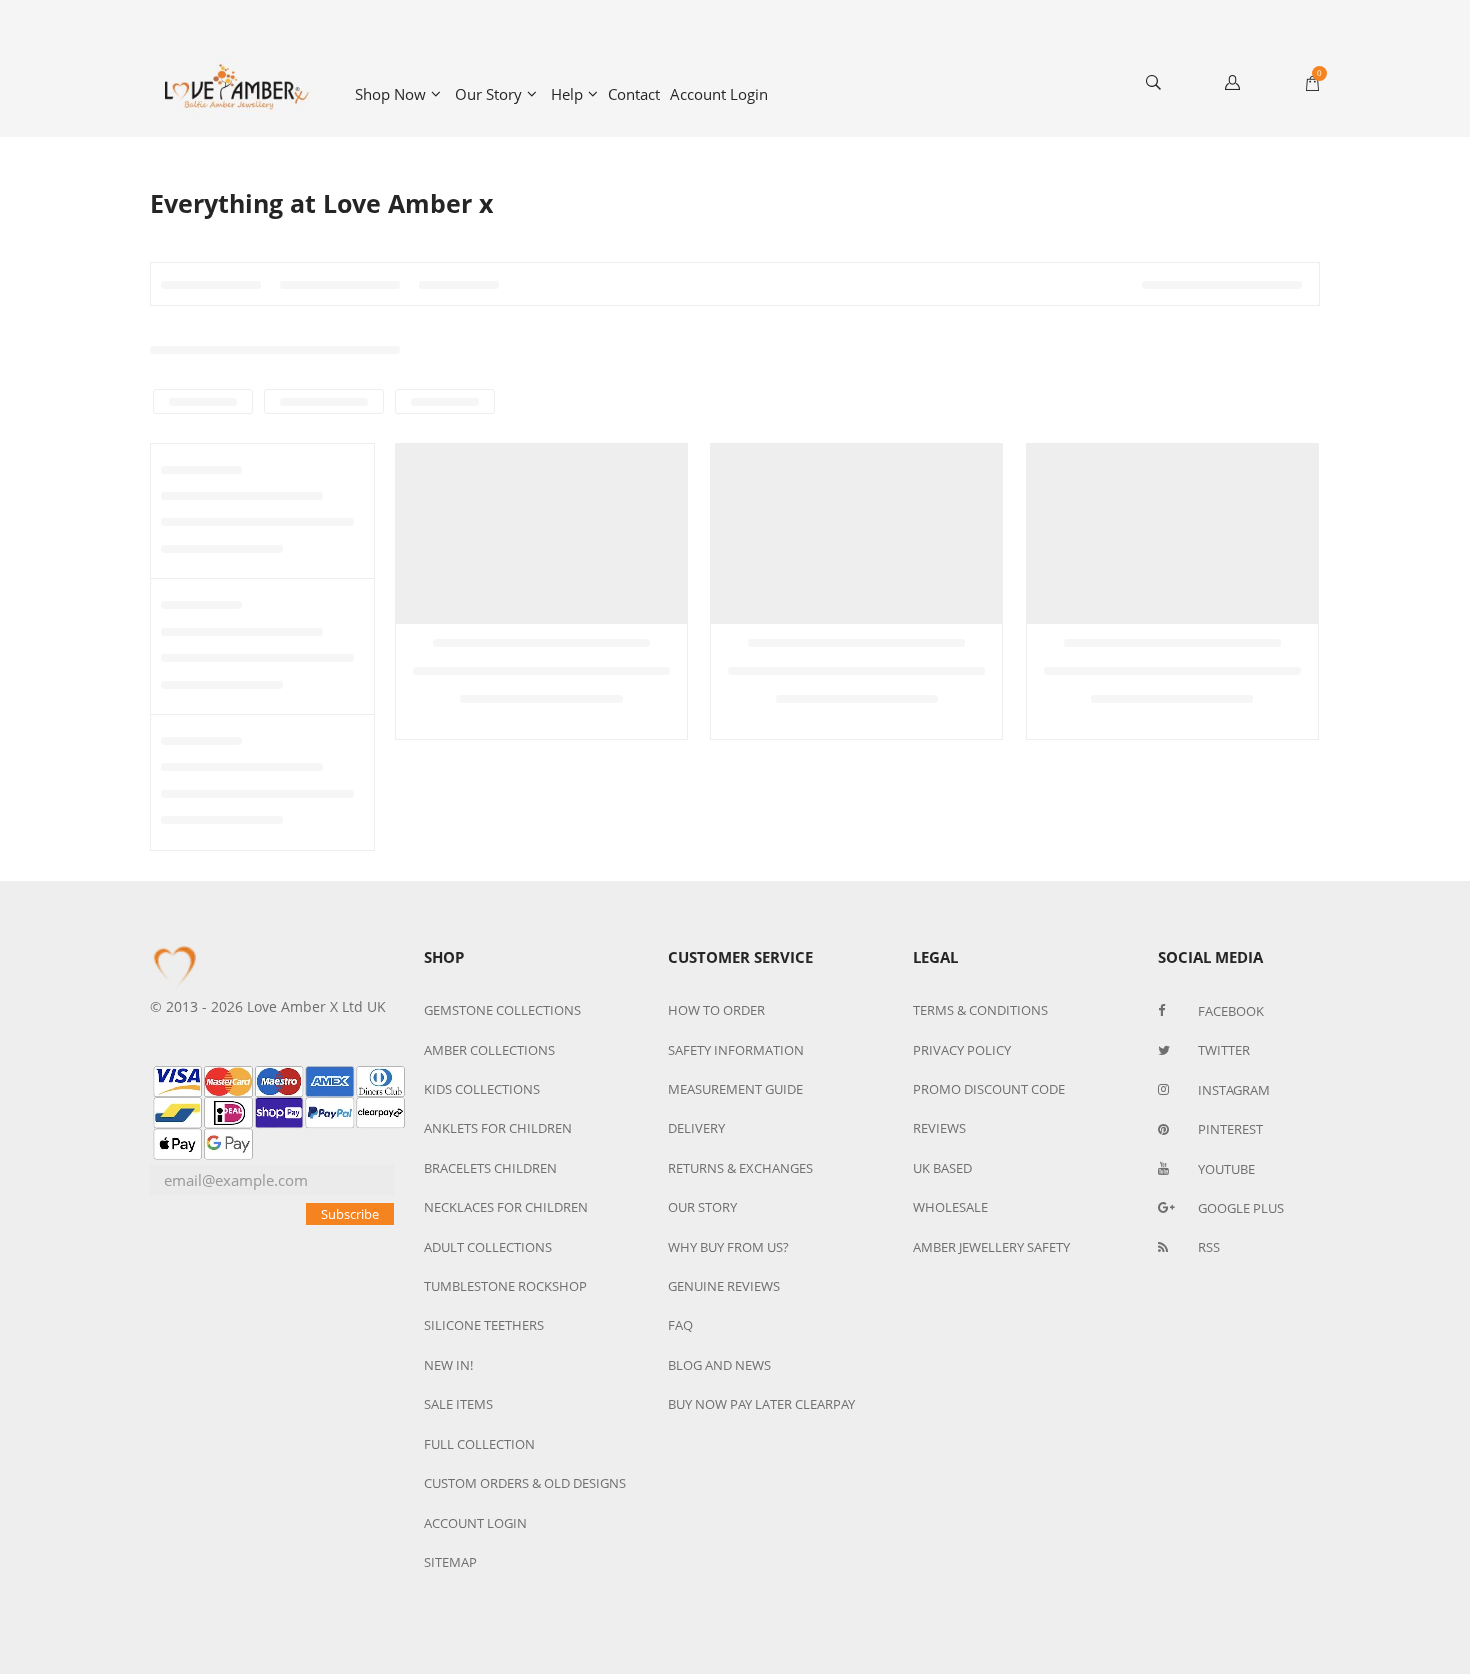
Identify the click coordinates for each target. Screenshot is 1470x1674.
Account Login (719, 94)
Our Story (488, 94)
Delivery (696, 1128)
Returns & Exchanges (740, 1168)
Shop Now (390, 94)
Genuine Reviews (724, 1286)
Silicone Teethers (484, 1325)
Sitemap (450, 1562)
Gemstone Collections (502, 1010)
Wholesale (950, 1207)
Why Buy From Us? (728, 1247)
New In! (448, 1365)
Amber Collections (489, 1050)
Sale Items (458, 1404)
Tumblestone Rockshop (505, 1286)
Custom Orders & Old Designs (525, 1483)
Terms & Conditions (980, 1010)
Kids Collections (482, 1089)
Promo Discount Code (989, 1089)
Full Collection (479, 1444)
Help (567, 94)
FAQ (680, 1325)
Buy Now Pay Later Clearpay (761, 1404)
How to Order (716, 1010)
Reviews (939, 1128)
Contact (634, 94)
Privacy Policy (962, 1050)
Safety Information (736, 1050)
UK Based (942, 1168)
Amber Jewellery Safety (991, 1247)
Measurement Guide (735, 1089)
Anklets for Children (498, 1128)
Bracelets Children (490, 1168)
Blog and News (719, 1365)
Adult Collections (488, 1247)
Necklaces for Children (506, 1207)
